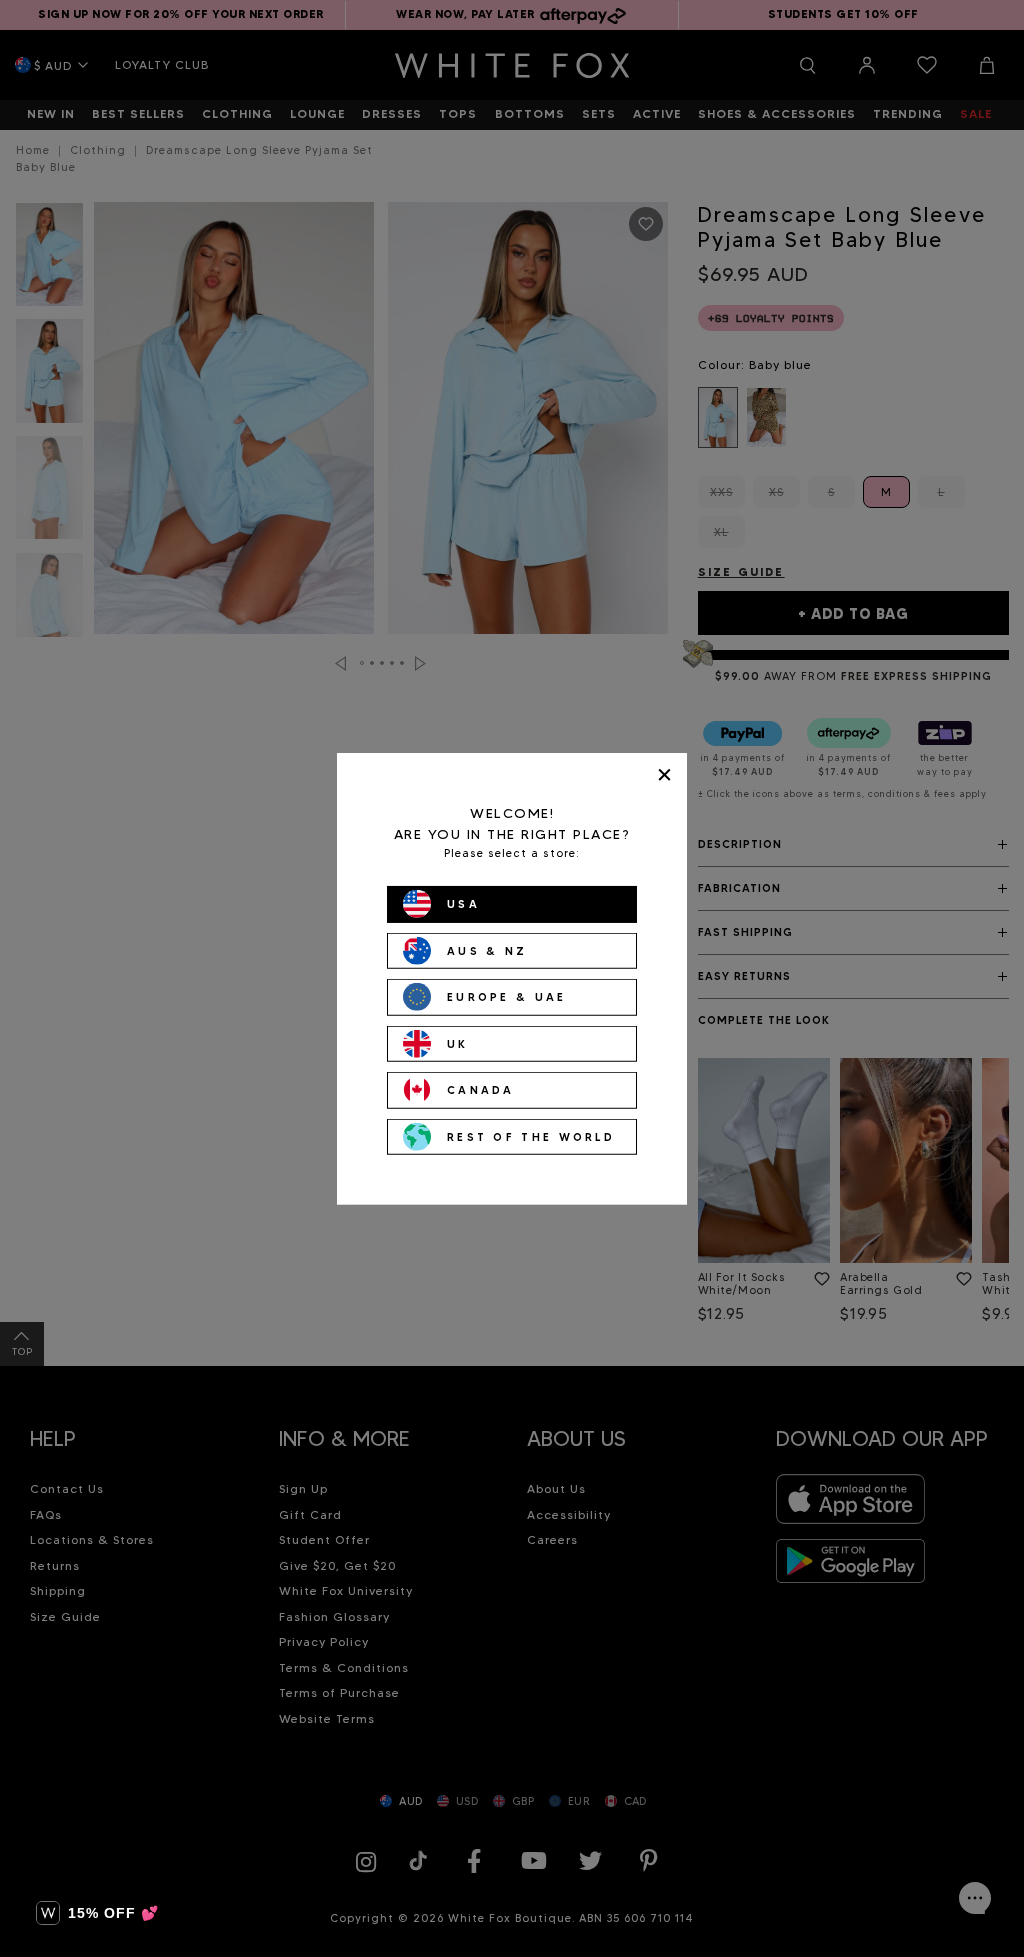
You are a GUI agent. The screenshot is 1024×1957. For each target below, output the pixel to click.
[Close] (664, 774)
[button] (97, 1913)
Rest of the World (531, 1136)
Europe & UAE (507, 997)
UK (458, 1043)
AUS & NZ (487, 950)
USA (463, 904)
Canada (481, 1090)
